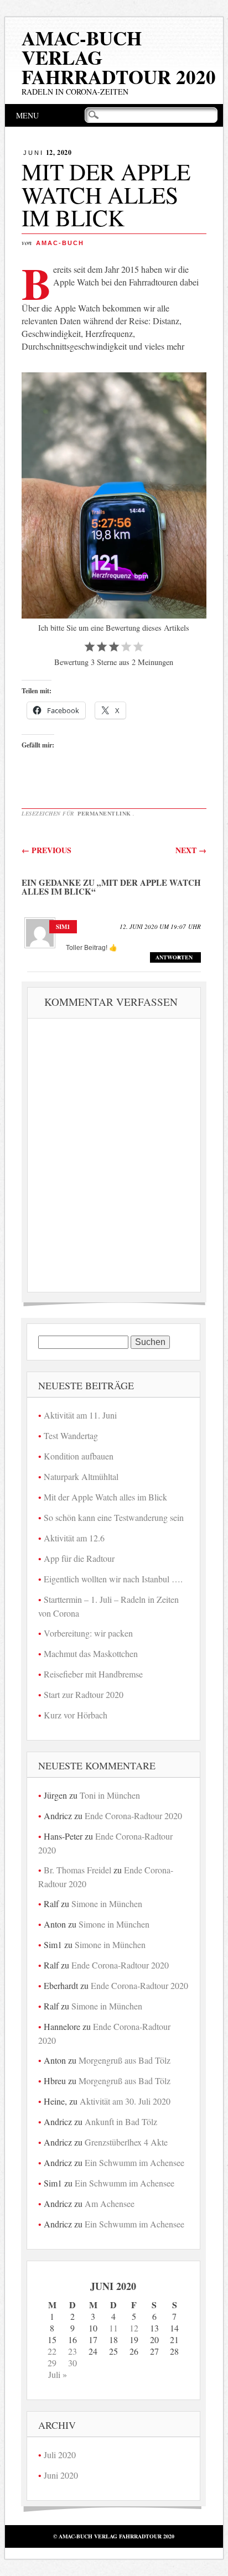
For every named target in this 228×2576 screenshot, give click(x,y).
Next (191, 850)
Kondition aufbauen (79, 1456)
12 (134, 2328)
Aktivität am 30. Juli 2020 (125, 2101)
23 (72, 2351)
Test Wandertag (71, 1435)
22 (52, 2351)
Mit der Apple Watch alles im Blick (105, 1497)
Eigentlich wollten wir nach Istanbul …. (113, 1579)
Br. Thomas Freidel (77, 1870)
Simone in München (107, 1904)
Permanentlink (104, 813)
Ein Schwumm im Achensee (134, 2162)
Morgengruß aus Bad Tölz (125, 2060)
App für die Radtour (79, 1558)
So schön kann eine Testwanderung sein (114, 1517)
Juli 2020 (60, 2455)
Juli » (58, 2374)
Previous (46, 850)
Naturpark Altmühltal (81, 1476)
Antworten (174, 957)
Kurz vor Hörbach (76, 1715)
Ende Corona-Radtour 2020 (133, 1816)
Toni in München (110, 1795)
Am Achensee (110, 2203)
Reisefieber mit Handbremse (93, 1674)
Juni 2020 (61, 2475)
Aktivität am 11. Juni (80, 1415)
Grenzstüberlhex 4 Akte (126, 2142)
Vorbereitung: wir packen (88, 1633)
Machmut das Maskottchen (91, 1653)
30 (72, 2363)
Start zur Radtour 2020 (84, 1694)
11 (113, 2328)
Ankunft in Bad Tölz (121, 2121)
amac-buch (60, 243)
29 (52, 2363)
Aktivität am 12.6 (74, 1538)
